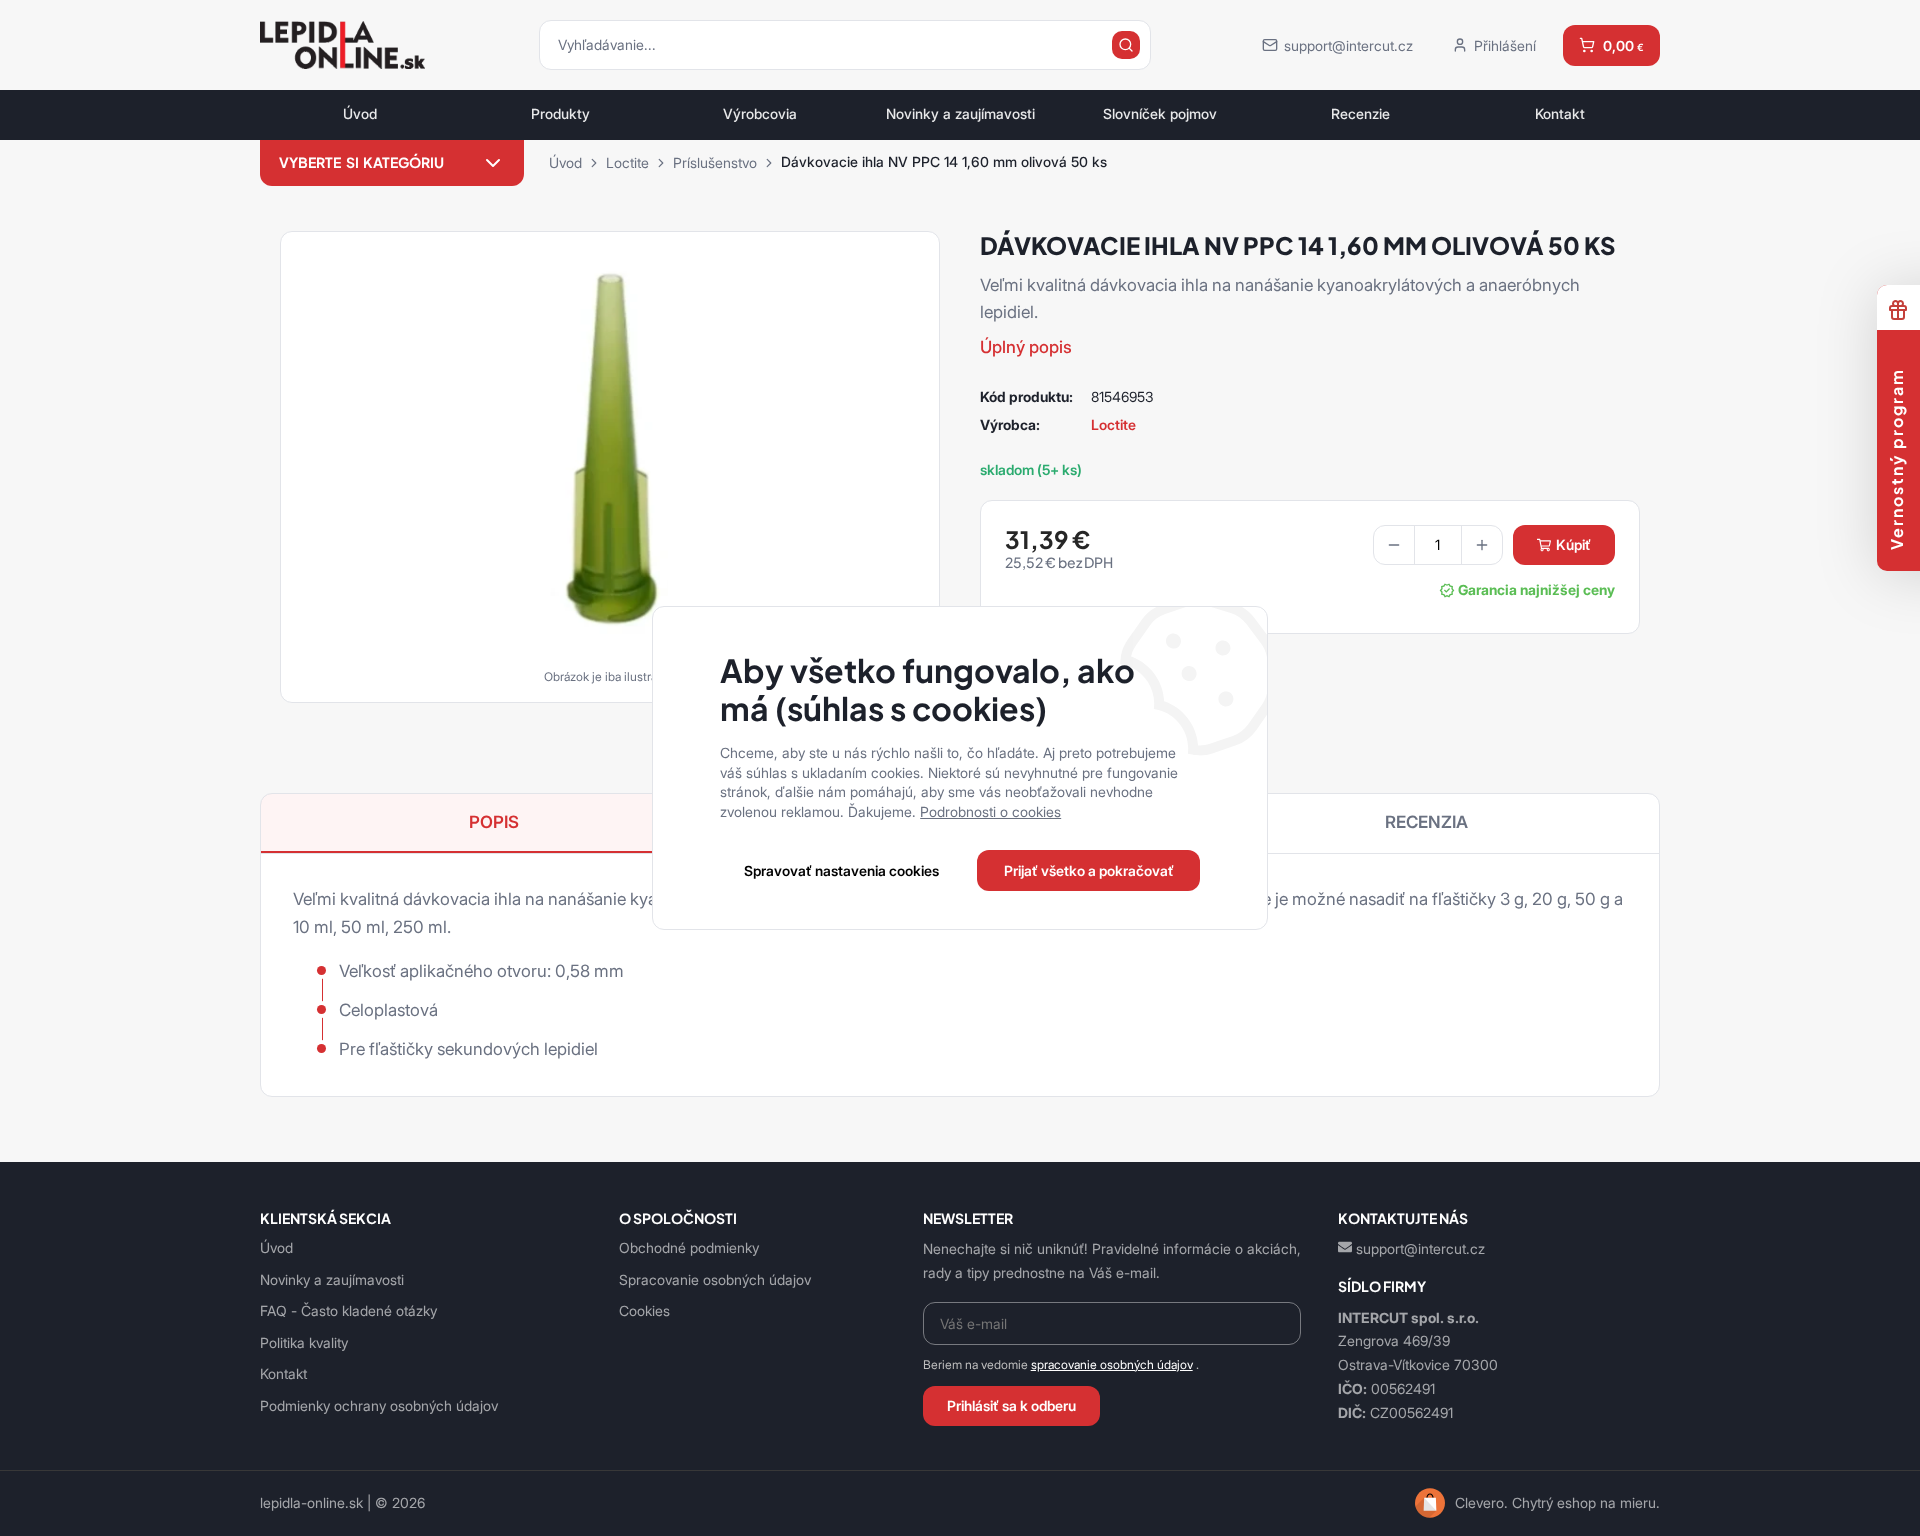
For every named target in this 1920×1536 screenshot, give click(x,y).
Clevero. (1481, 1503)
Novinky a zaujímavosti (960, 114)
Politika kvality (304, 1342)
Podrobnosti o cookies (990, 811)
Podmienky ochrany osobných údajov (379, 1405)
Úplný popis (1026, 347)
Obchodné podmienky (689, 1247)
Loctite (627, 162)
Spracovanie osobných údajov (715, 1279)
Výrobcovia (760, 114)
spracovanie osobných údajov (1112, 1364)
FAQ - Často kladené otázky (348, 1310)
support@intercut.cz (1420, 1248)
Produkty (560, 114)
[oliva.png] (610, 460)
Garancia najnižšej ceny (1536, 590)
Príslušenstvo (715, 162)
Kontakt (1560, 114)
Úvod (360, 114)
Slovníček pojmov (1160, 114)
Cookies (644, 1310)
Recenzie (1360, 114)
